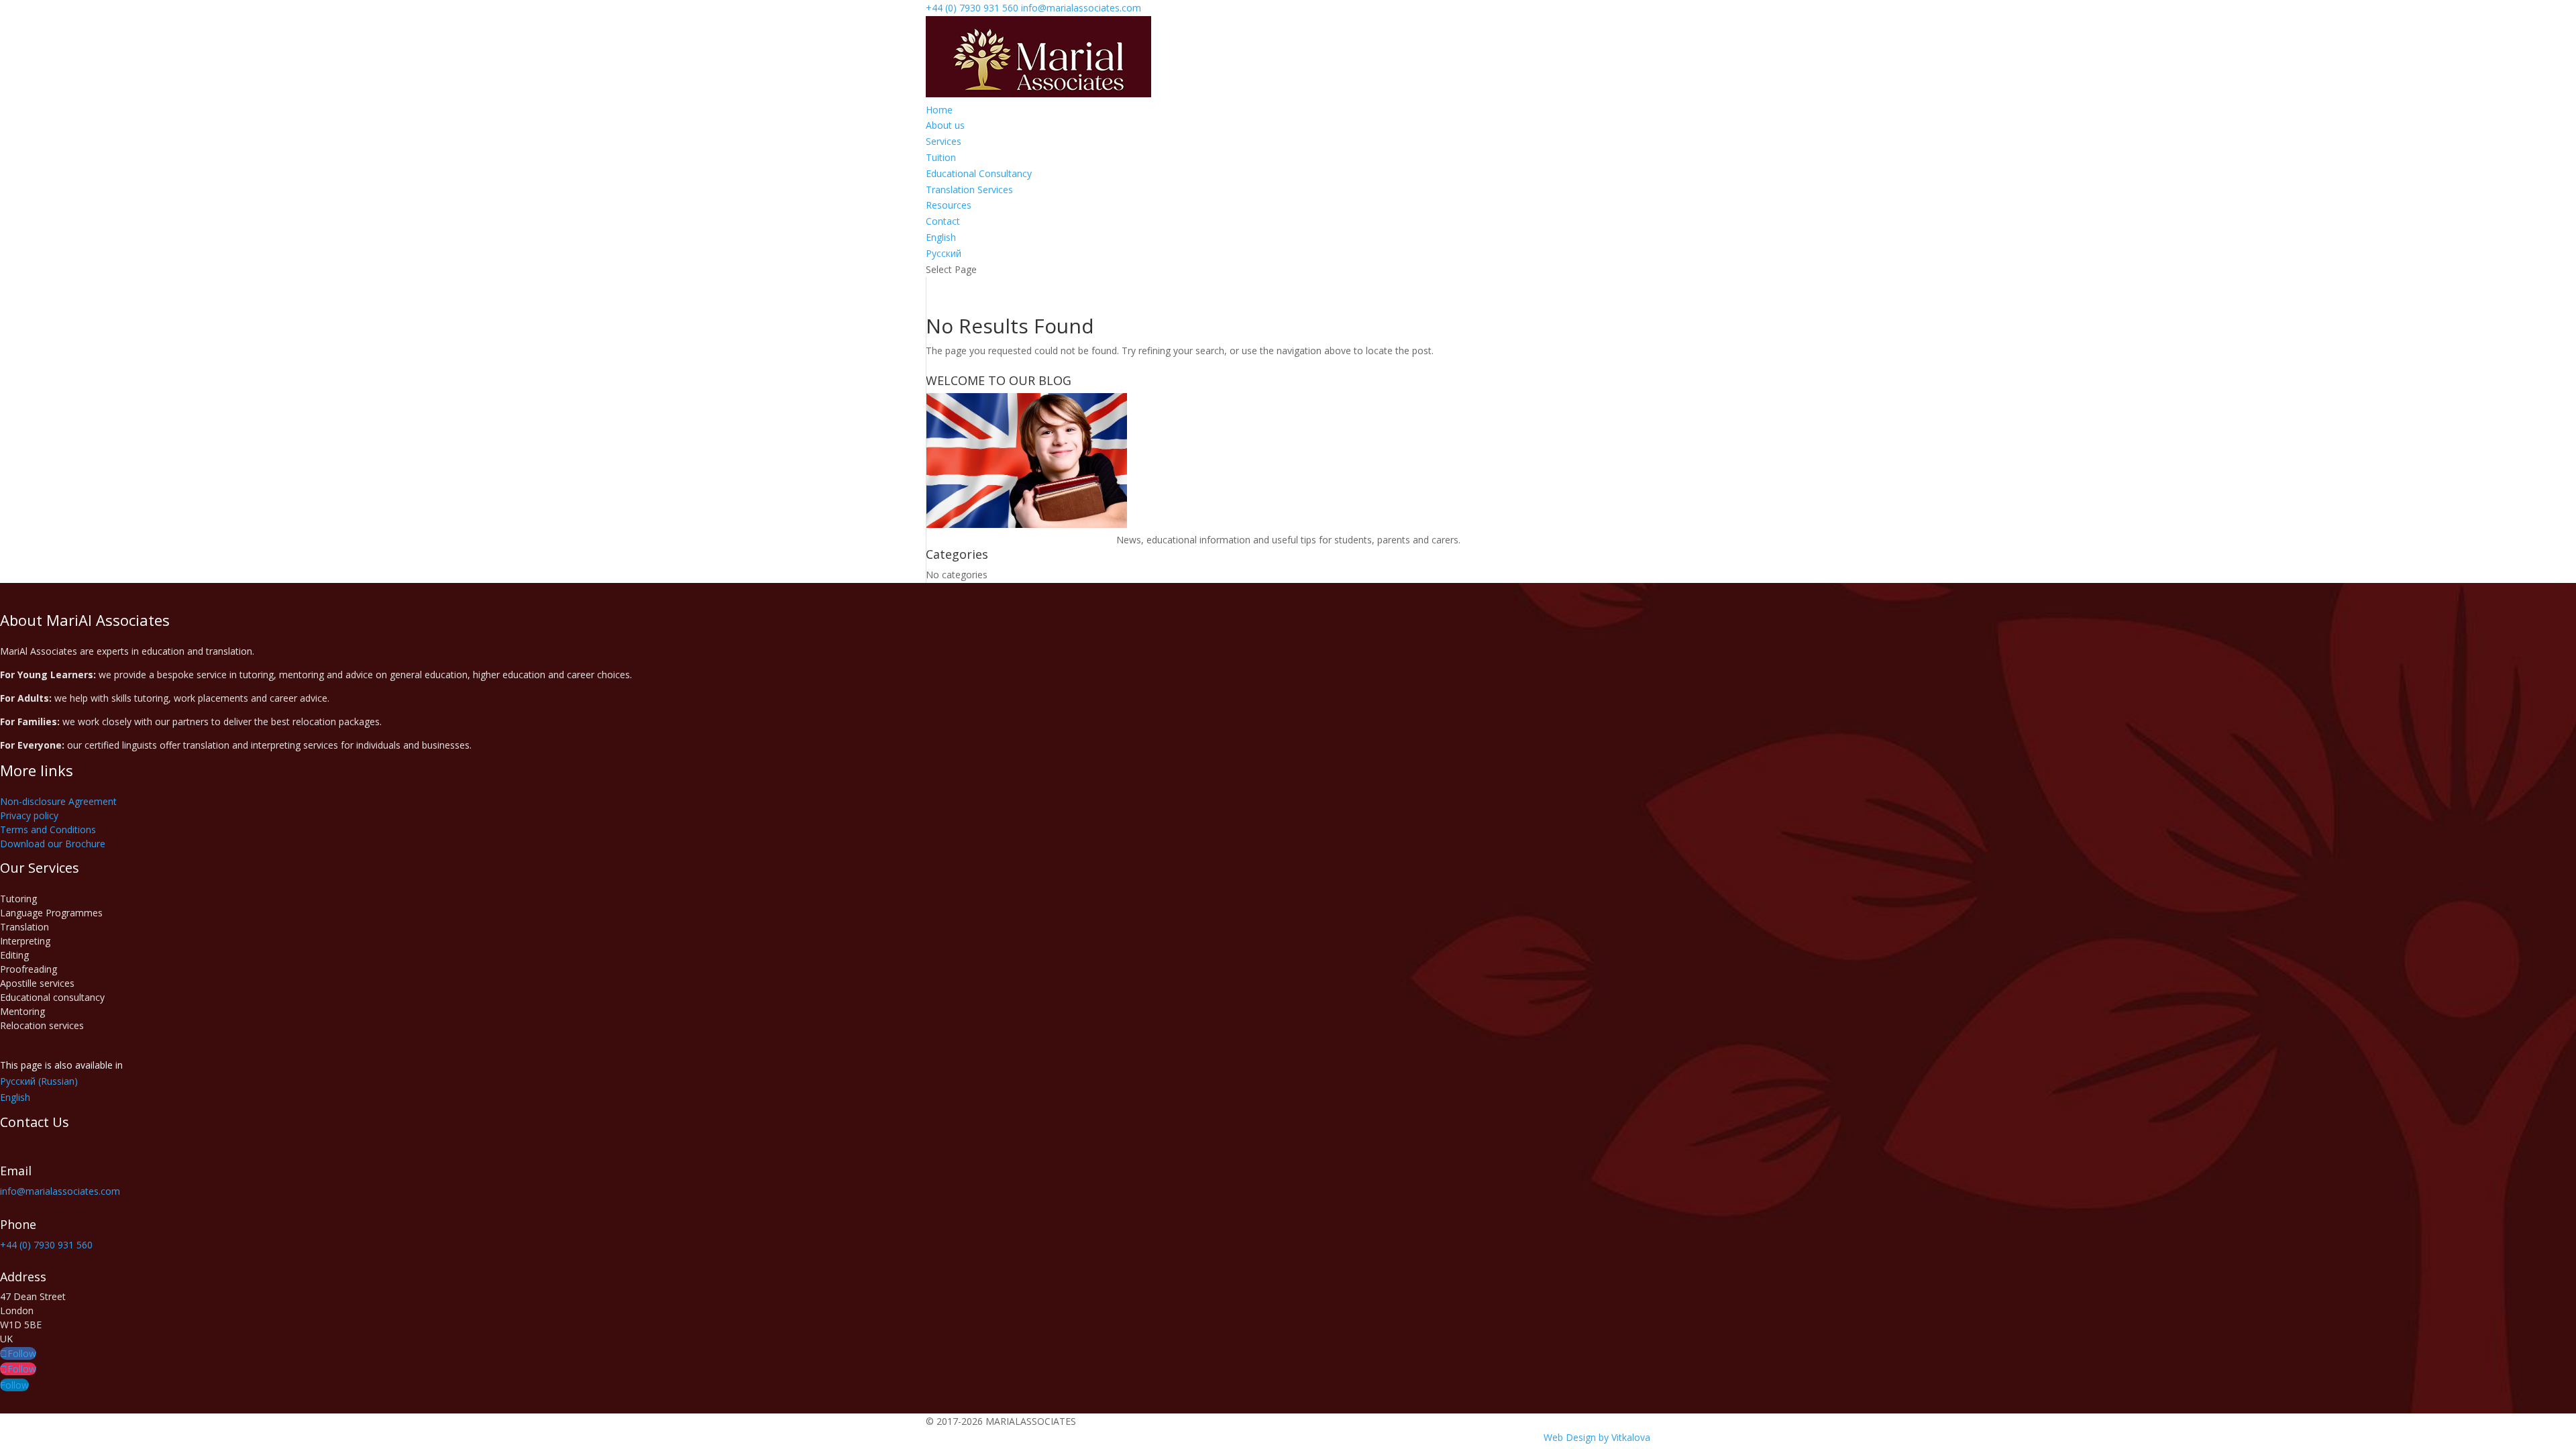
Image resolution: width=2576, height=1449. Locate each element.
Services (944, 141)
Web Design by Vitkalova (1597, 1437)
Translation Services (969, 190)
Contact (943, 221)
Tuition (941, 157)
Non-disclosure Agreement (58, 801)
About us (945, 125)
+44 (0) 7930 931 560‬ (972, 8)
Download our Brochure (53, 844)
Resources (949, 205)
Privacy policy (29, 815)
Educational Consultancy (979, 173)
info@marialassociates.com (60, 1191)
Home (939, 110)
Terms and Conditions (48, 829)
